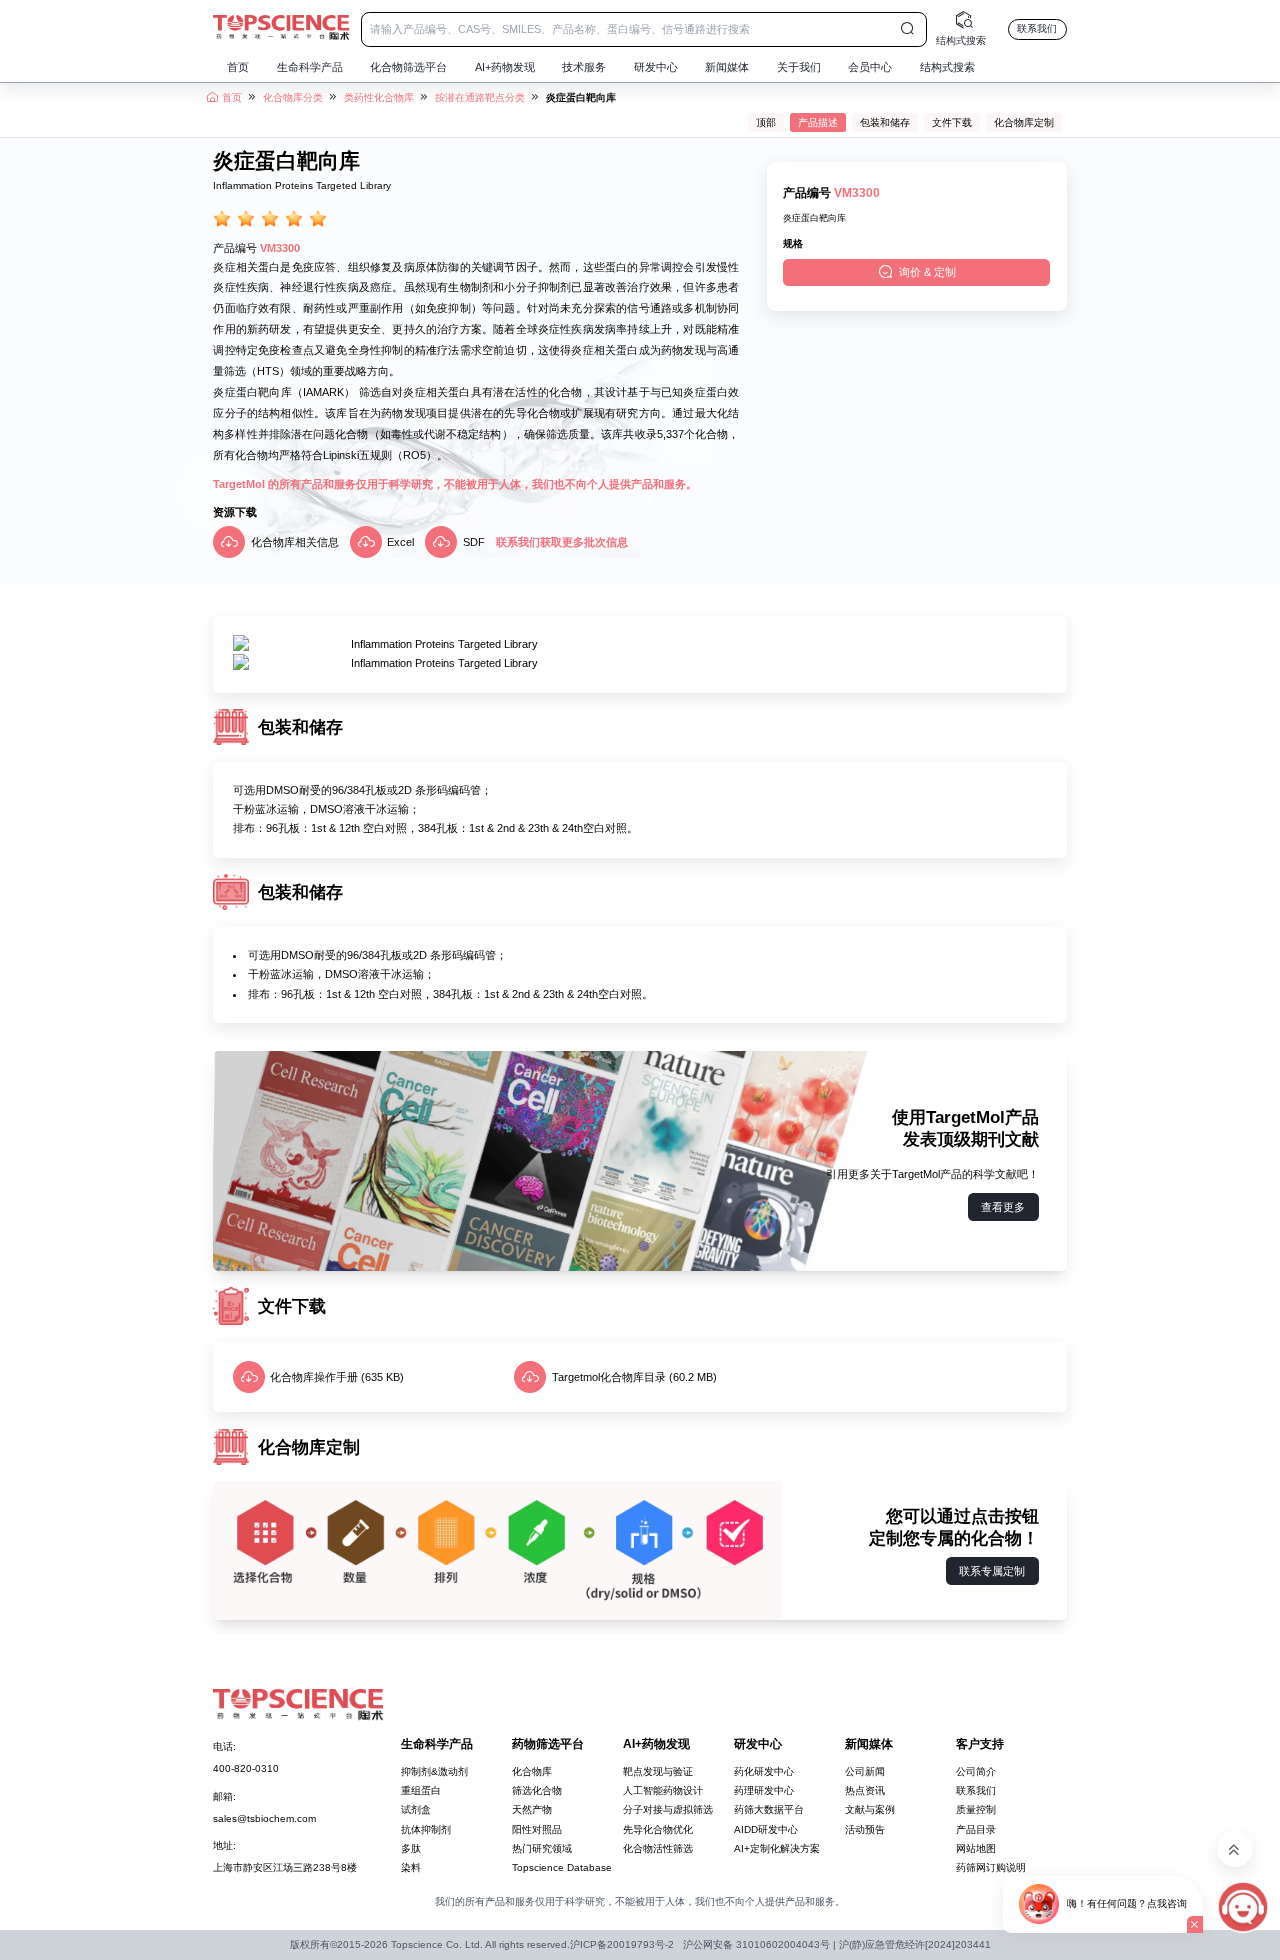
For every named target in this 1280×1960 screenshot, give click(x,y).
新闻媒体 (727, 67)
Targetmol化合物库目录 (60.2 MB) (634, 1377)
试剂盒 (416, 1809)
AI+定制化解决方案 (777, 1848)
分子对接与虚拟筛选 (668, 1809)
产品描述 (818, 122)
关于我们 (799, 67)
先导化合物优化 (658, 1829)
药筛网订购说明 (991, 1867)
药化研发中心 (764, 1771)
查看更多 (1003, 1207)
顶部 (766, 122)
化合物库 (532, 1771)
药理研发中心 (764, 1790)
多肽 (411, 1848)
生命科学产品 (310, 67)
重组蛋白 (421, 1790)
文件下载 (952, 122)
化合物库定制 (1024, 122)
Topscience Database (562, 1867)
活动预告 (865, 1829)
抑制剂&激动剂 (434, 1771)
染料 (411, 1867)
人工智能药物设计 (663, 1790)
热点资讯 (865, 1790)
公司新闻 (865, 1771)
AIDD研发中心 (766, 1829)
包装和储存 (885, 122)
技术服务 (584, 67)
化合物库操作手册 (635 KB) (337, 1377)
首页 (238, 67)
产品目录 (976, 1829)
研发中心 (656, 67)
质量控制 (976, 1809)
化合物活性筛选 (658, 1848)
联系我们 (1037, 28)
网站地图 (976, 1848)
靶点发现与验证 (658, 1771)
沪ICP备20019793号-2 (622, 1944)
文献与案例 (870, 1809)
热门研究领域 (542, 1848)
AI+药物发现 (505, 67)
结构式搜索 (947, 67)
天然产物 (532, 1809)
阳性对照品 (537, 1829)
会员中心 (870, 67)
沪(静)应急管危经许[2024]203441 (915, 1944)
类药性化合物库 (379, 97)
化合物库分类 (293, 97)
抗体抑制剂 (426, 1829)
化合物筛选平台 (408, 67)
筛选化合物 (537, 1790)
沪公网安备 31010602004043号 (756, 1944)
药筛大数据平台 (769, 1809)
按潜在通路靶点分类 (480, 97)
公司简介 (976, 1771)
